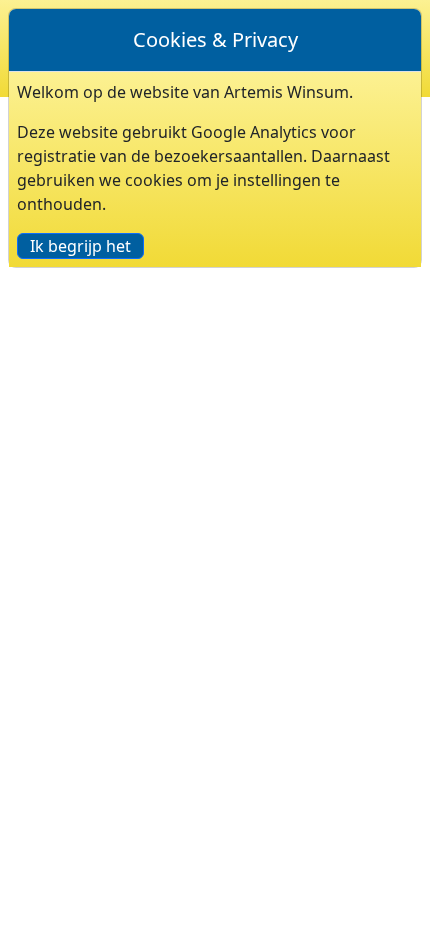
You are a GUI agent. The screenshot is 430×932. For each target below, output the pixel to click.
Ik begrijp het (80, 246)
